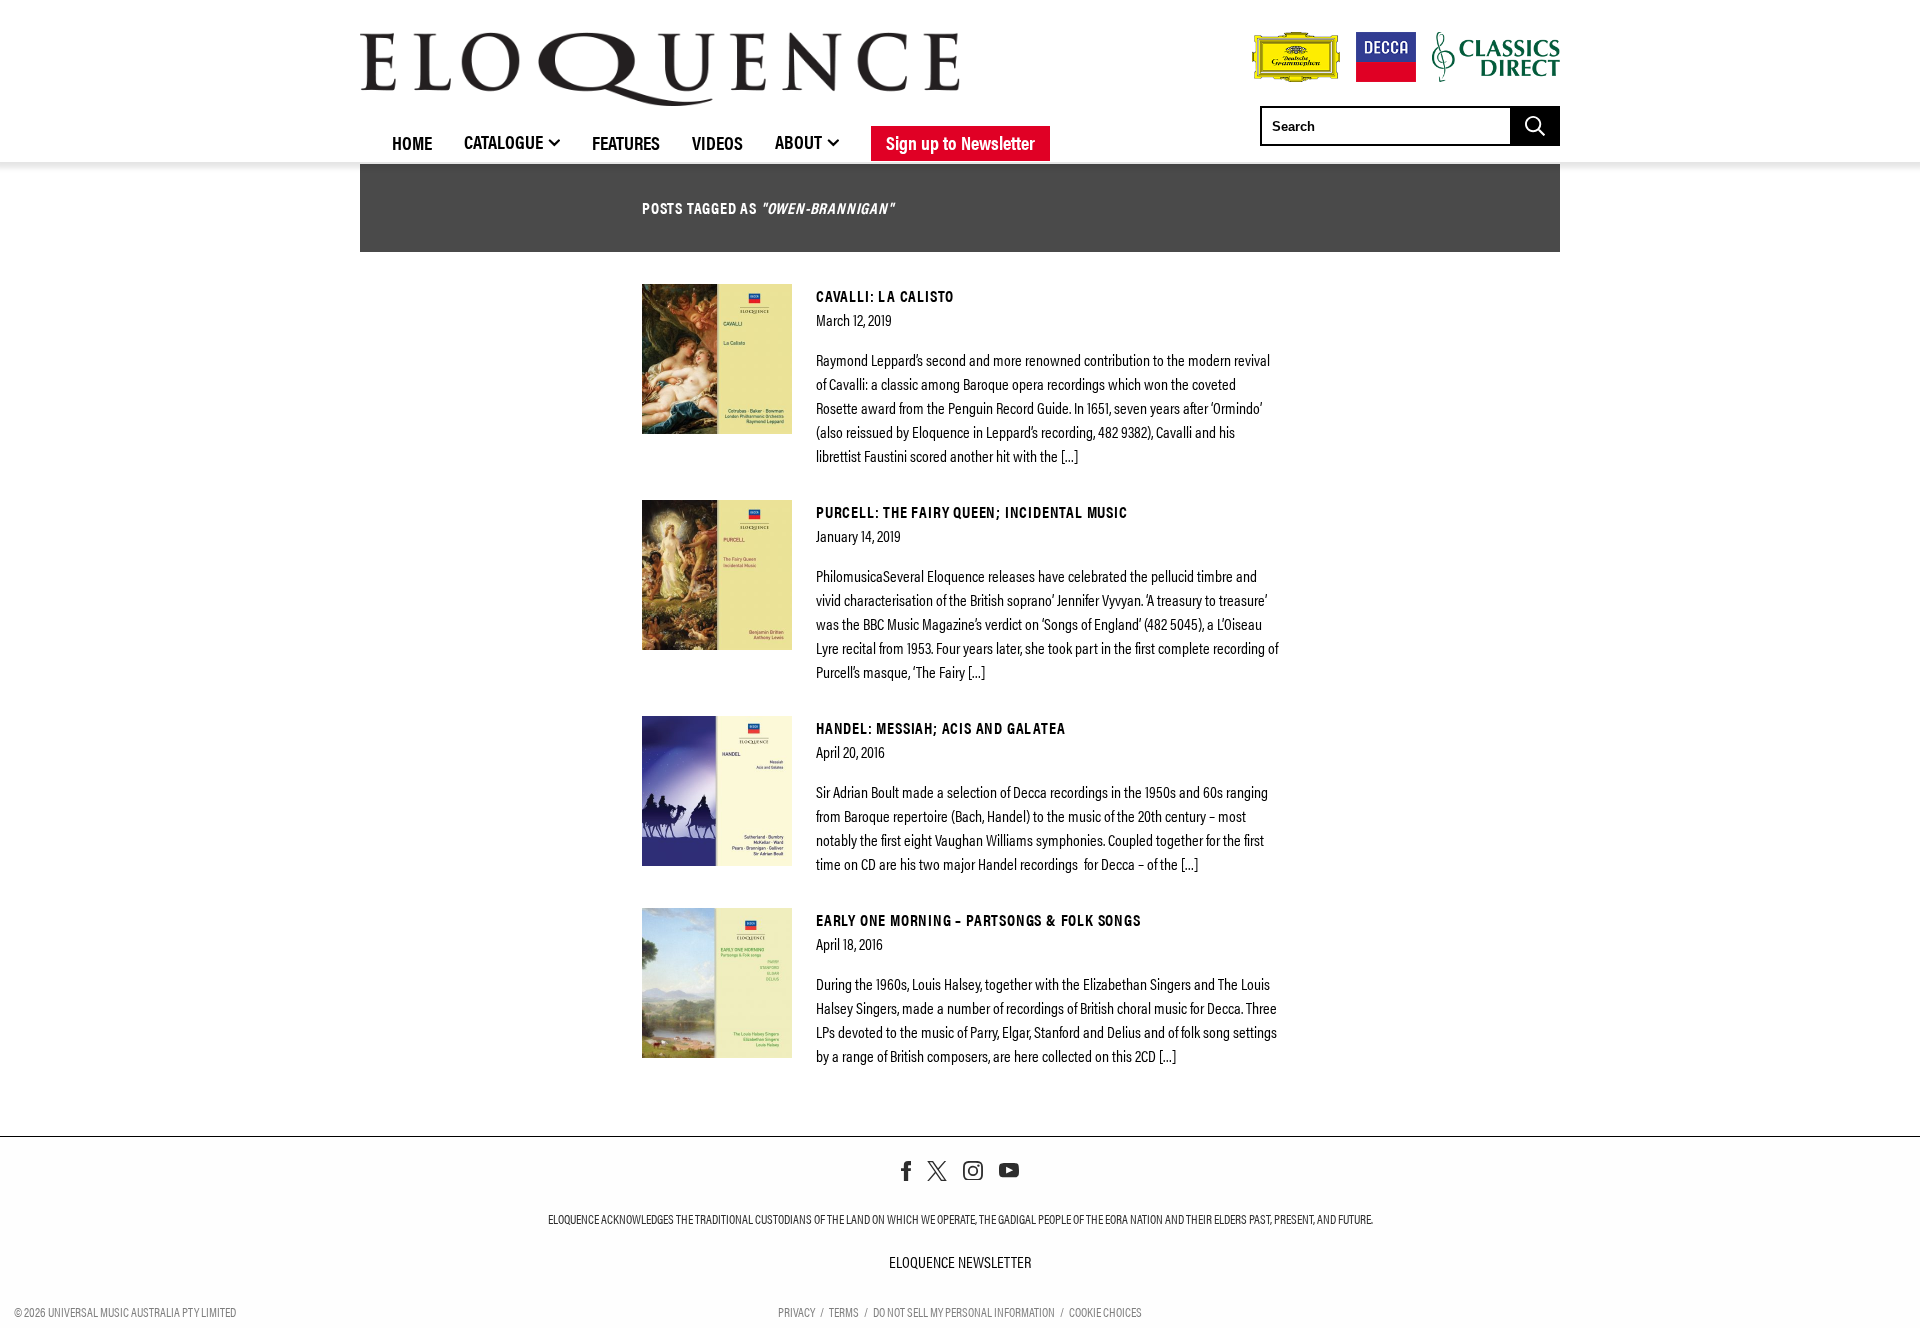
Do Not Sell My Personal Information (964, 1311)
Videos (717, 142)
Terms (844, 1311)
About (798, 141)
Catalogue (503, 141)
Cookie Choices (1105, 1311)
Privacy (796, 1311)
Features (626, 142)
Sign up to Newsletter (960, 142)
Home (412, 142)
